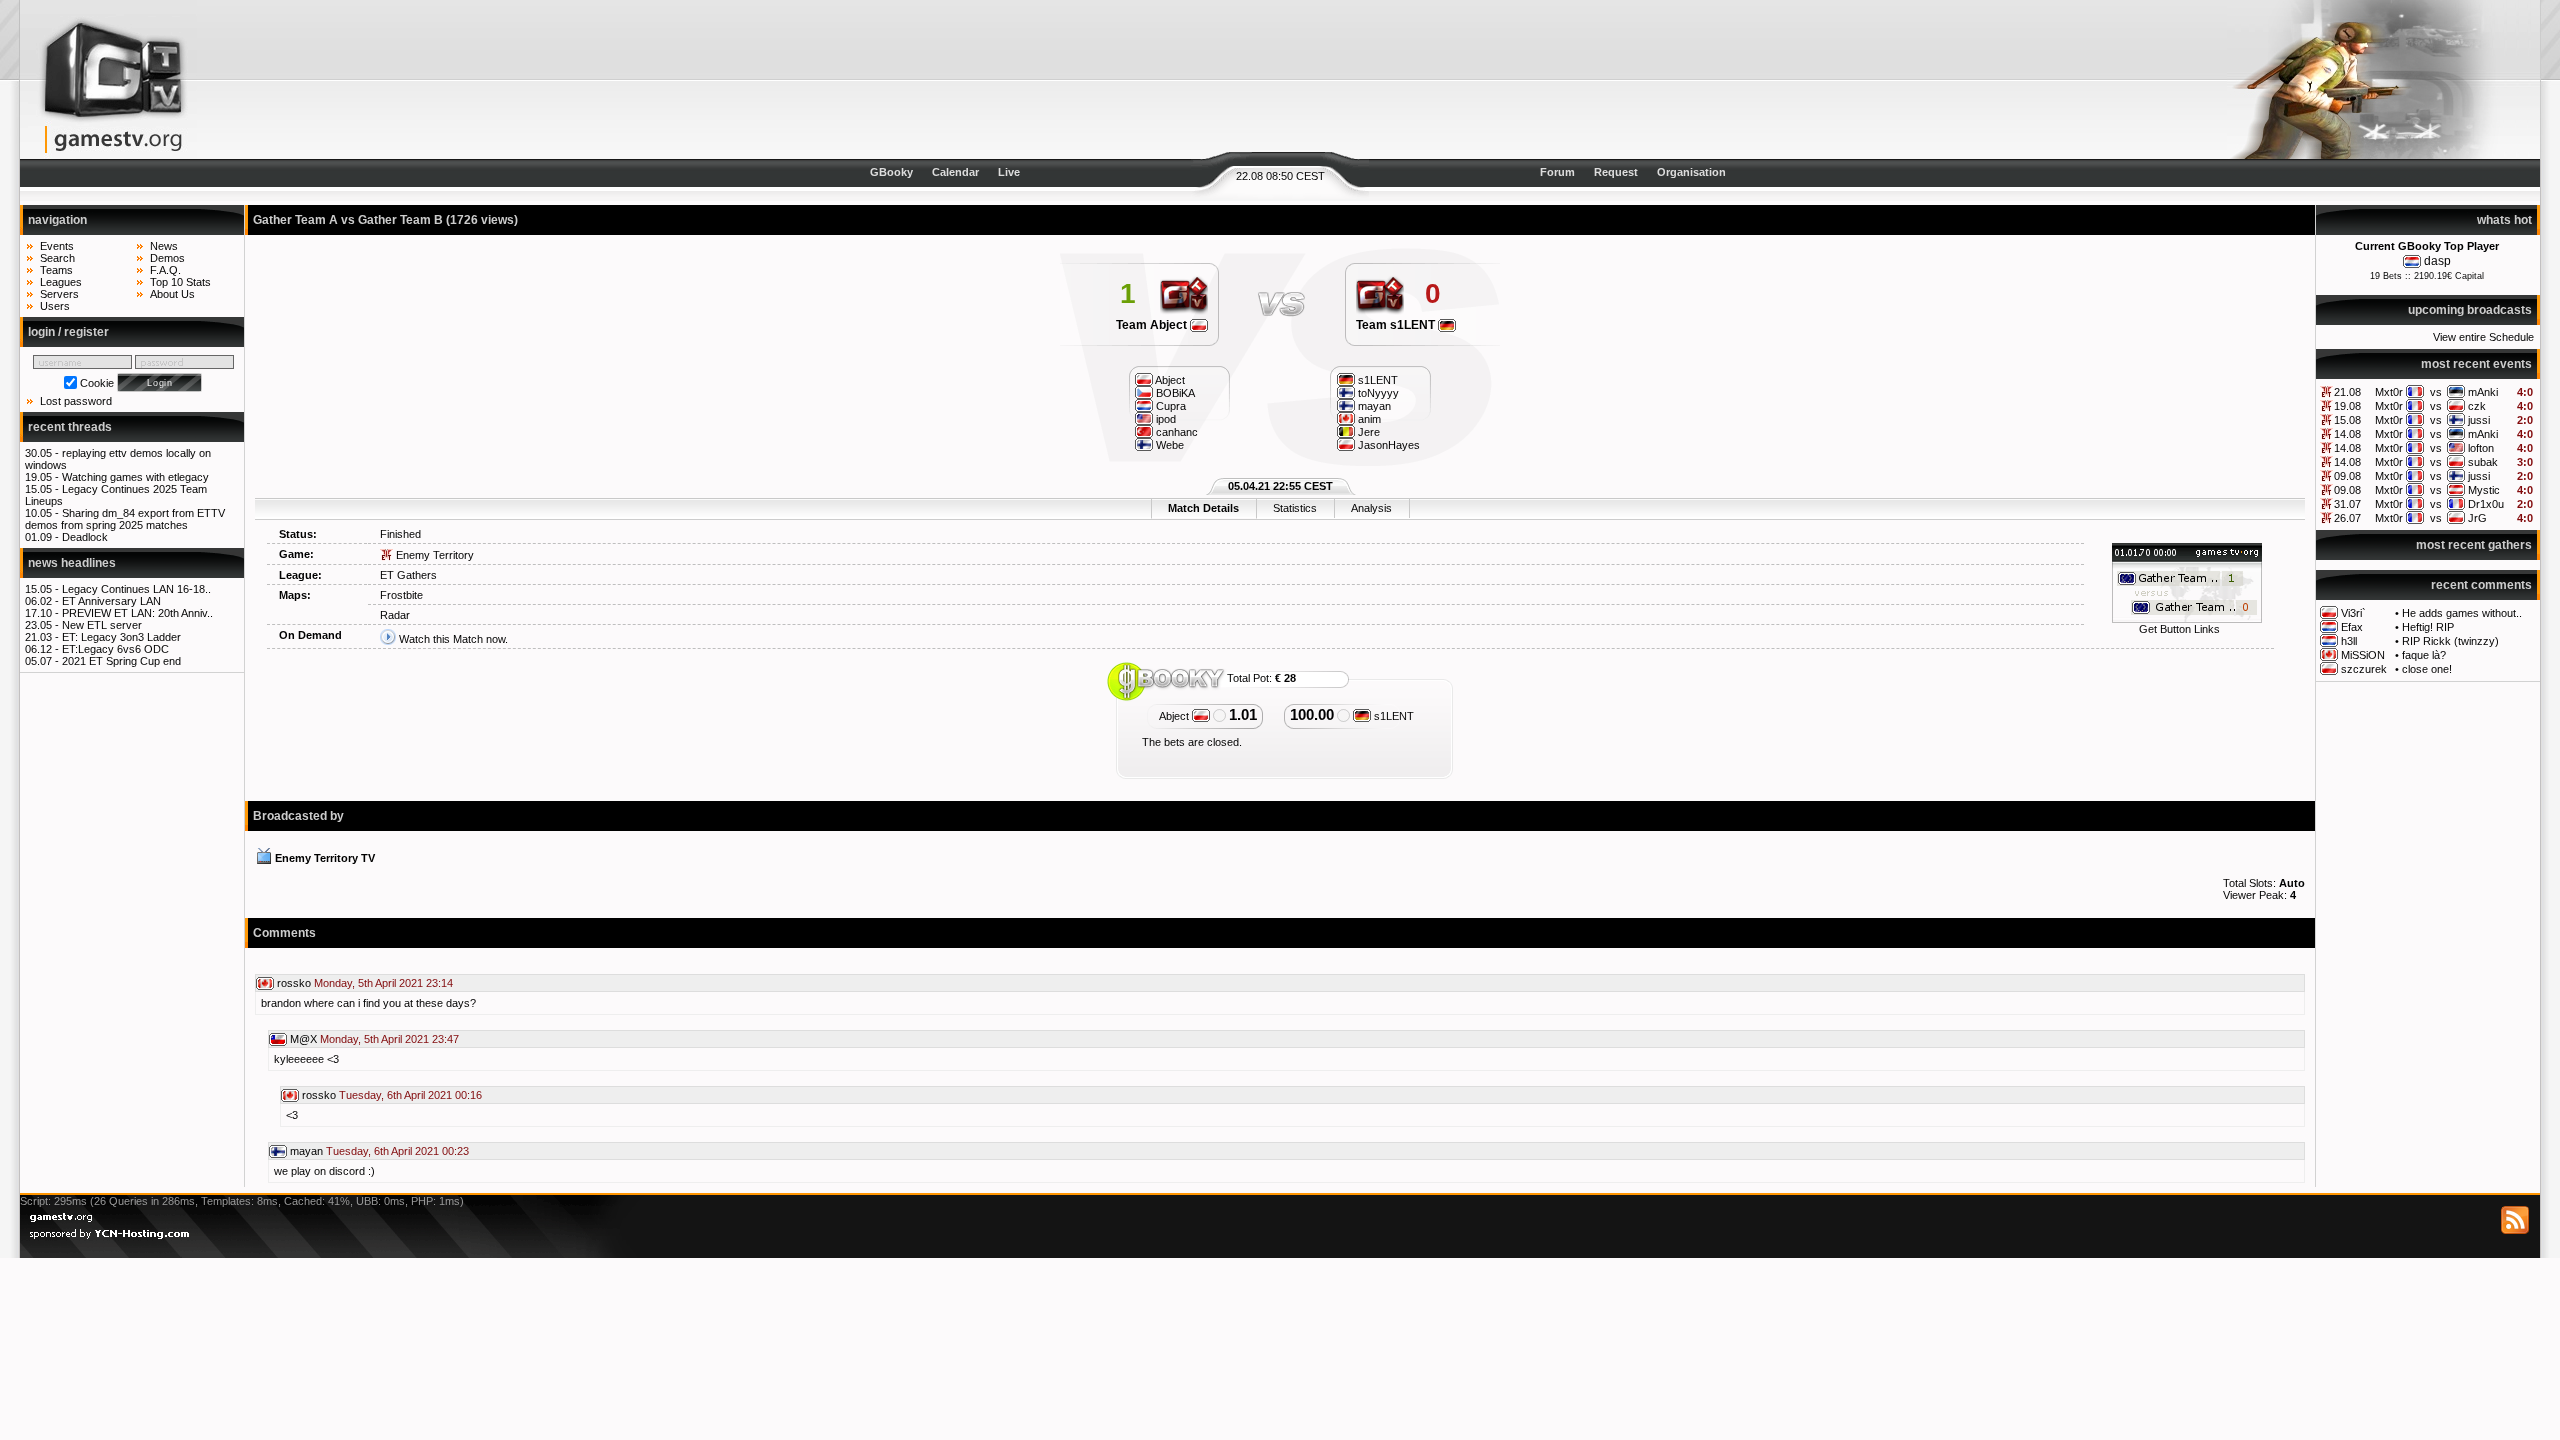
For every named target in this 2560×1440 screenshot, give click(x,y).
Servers (59, 294)
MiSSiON (2363, 655)
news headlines (72, 563)
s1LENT (1392, 716)
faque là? (2424, 655)
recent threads (70, 427)
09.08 (2347, 476)
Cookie (97, 383)
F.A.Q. (165, 270)
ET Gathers (408, 575)
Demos (167, 258)
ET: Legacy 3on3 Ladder (121, 637)
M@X (303, 1039)
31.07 (2347, 504)
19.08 (2347, 406)
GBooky (891, 172)
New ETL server (102, 625)
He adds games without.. (2462, 613)
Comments (284, 933)
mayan (306, 1151)
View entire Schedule (2483, 337)
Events (57, 246)
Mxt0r (2389, 392)
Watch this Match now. (453, 639)
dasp (2437, 261)
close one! (2427, 669)
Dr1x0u (2486, 504)
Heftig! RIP (2428, 627)
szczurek (2364, 669)
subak (2483, 462)
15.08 (2347, 420)
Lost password (76, 401)
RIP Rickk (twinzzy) (2450, 641)
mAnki (2483, 392)
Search (57, 258)
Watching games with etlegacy (135, 477)
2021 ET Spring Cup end (121, 661)
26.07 (2347, 518)
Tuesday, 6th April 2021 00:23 (397, 1151)
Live (1009, 172)
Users (55, 306)
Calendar (955, 172)
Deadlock (85, 537)
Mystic (2484, 490)
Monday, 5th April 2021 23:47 (389, 1039)
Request (1616, 172)
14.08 (2347, 434)
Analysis (1371, 508)
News (164, 246)
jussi (2479, 420)
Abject (1175, 716)
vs (2436, 392)
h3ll (2349, 641)
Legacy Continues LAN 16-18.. (136, 589)
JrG (2477, 518)
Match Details (1203, 508)
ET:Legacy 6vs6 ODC (115, 649)
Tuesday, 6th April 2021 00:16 (410, 1095)
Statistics (1295, 508)
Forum (1557, 172)
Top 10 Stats (180, 282)
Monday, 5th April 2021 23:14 (383, 983)
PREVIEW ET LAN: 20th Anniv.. (137, 613)
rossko (294, 983)
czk (2477, 406)
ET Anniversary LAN (111, 601)
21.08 (2347, 392)
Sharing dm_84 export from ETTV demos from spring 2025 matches (125, 519)
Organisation (1691, 172)
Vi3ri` (2353, 613)
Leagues (61, 282)
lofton (2481, 448)
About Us (172, 294)
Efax (2352, 627)
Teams (56, 270)
